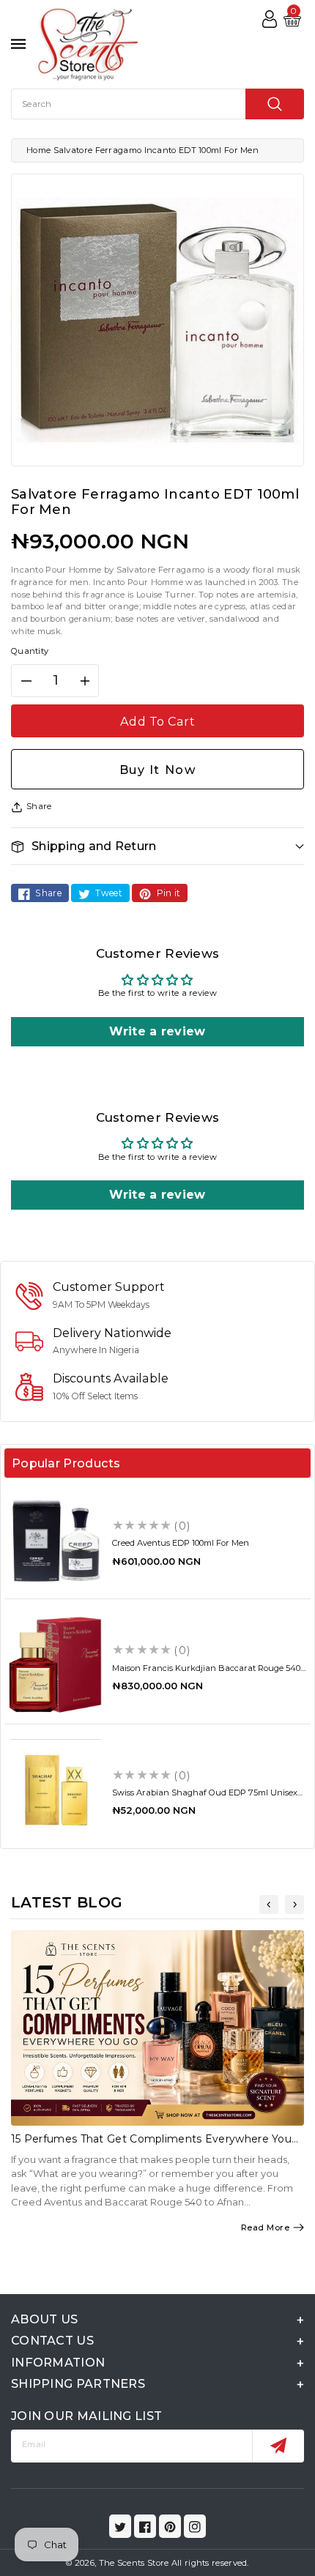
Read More (266, 2227)
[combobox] (157, 104)
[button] (157, 846)
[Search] (275, 104)
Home (38, 150)
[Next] (294, 1905)
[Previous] (269, 1905)
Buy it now (158, 770)
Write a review (157, 1031)
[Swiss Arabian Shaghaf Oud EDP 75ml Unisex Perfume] (55, 1790)
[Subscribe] (278, 2446)
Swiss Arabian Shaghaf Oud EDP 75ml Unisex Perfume (205, 1797)
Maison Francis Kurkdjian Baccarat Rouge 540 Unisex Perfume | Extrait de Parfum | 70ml (206, 1673)
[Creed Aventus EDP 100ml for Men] (55, 1540)
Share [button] (39, 806)
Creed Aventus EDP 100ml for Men (181, 1543)
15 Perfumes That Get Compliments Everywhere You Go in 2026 (151, 2145)
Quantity (30, 651)
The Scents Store (134, 2563)
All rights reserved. (210, 2563)
